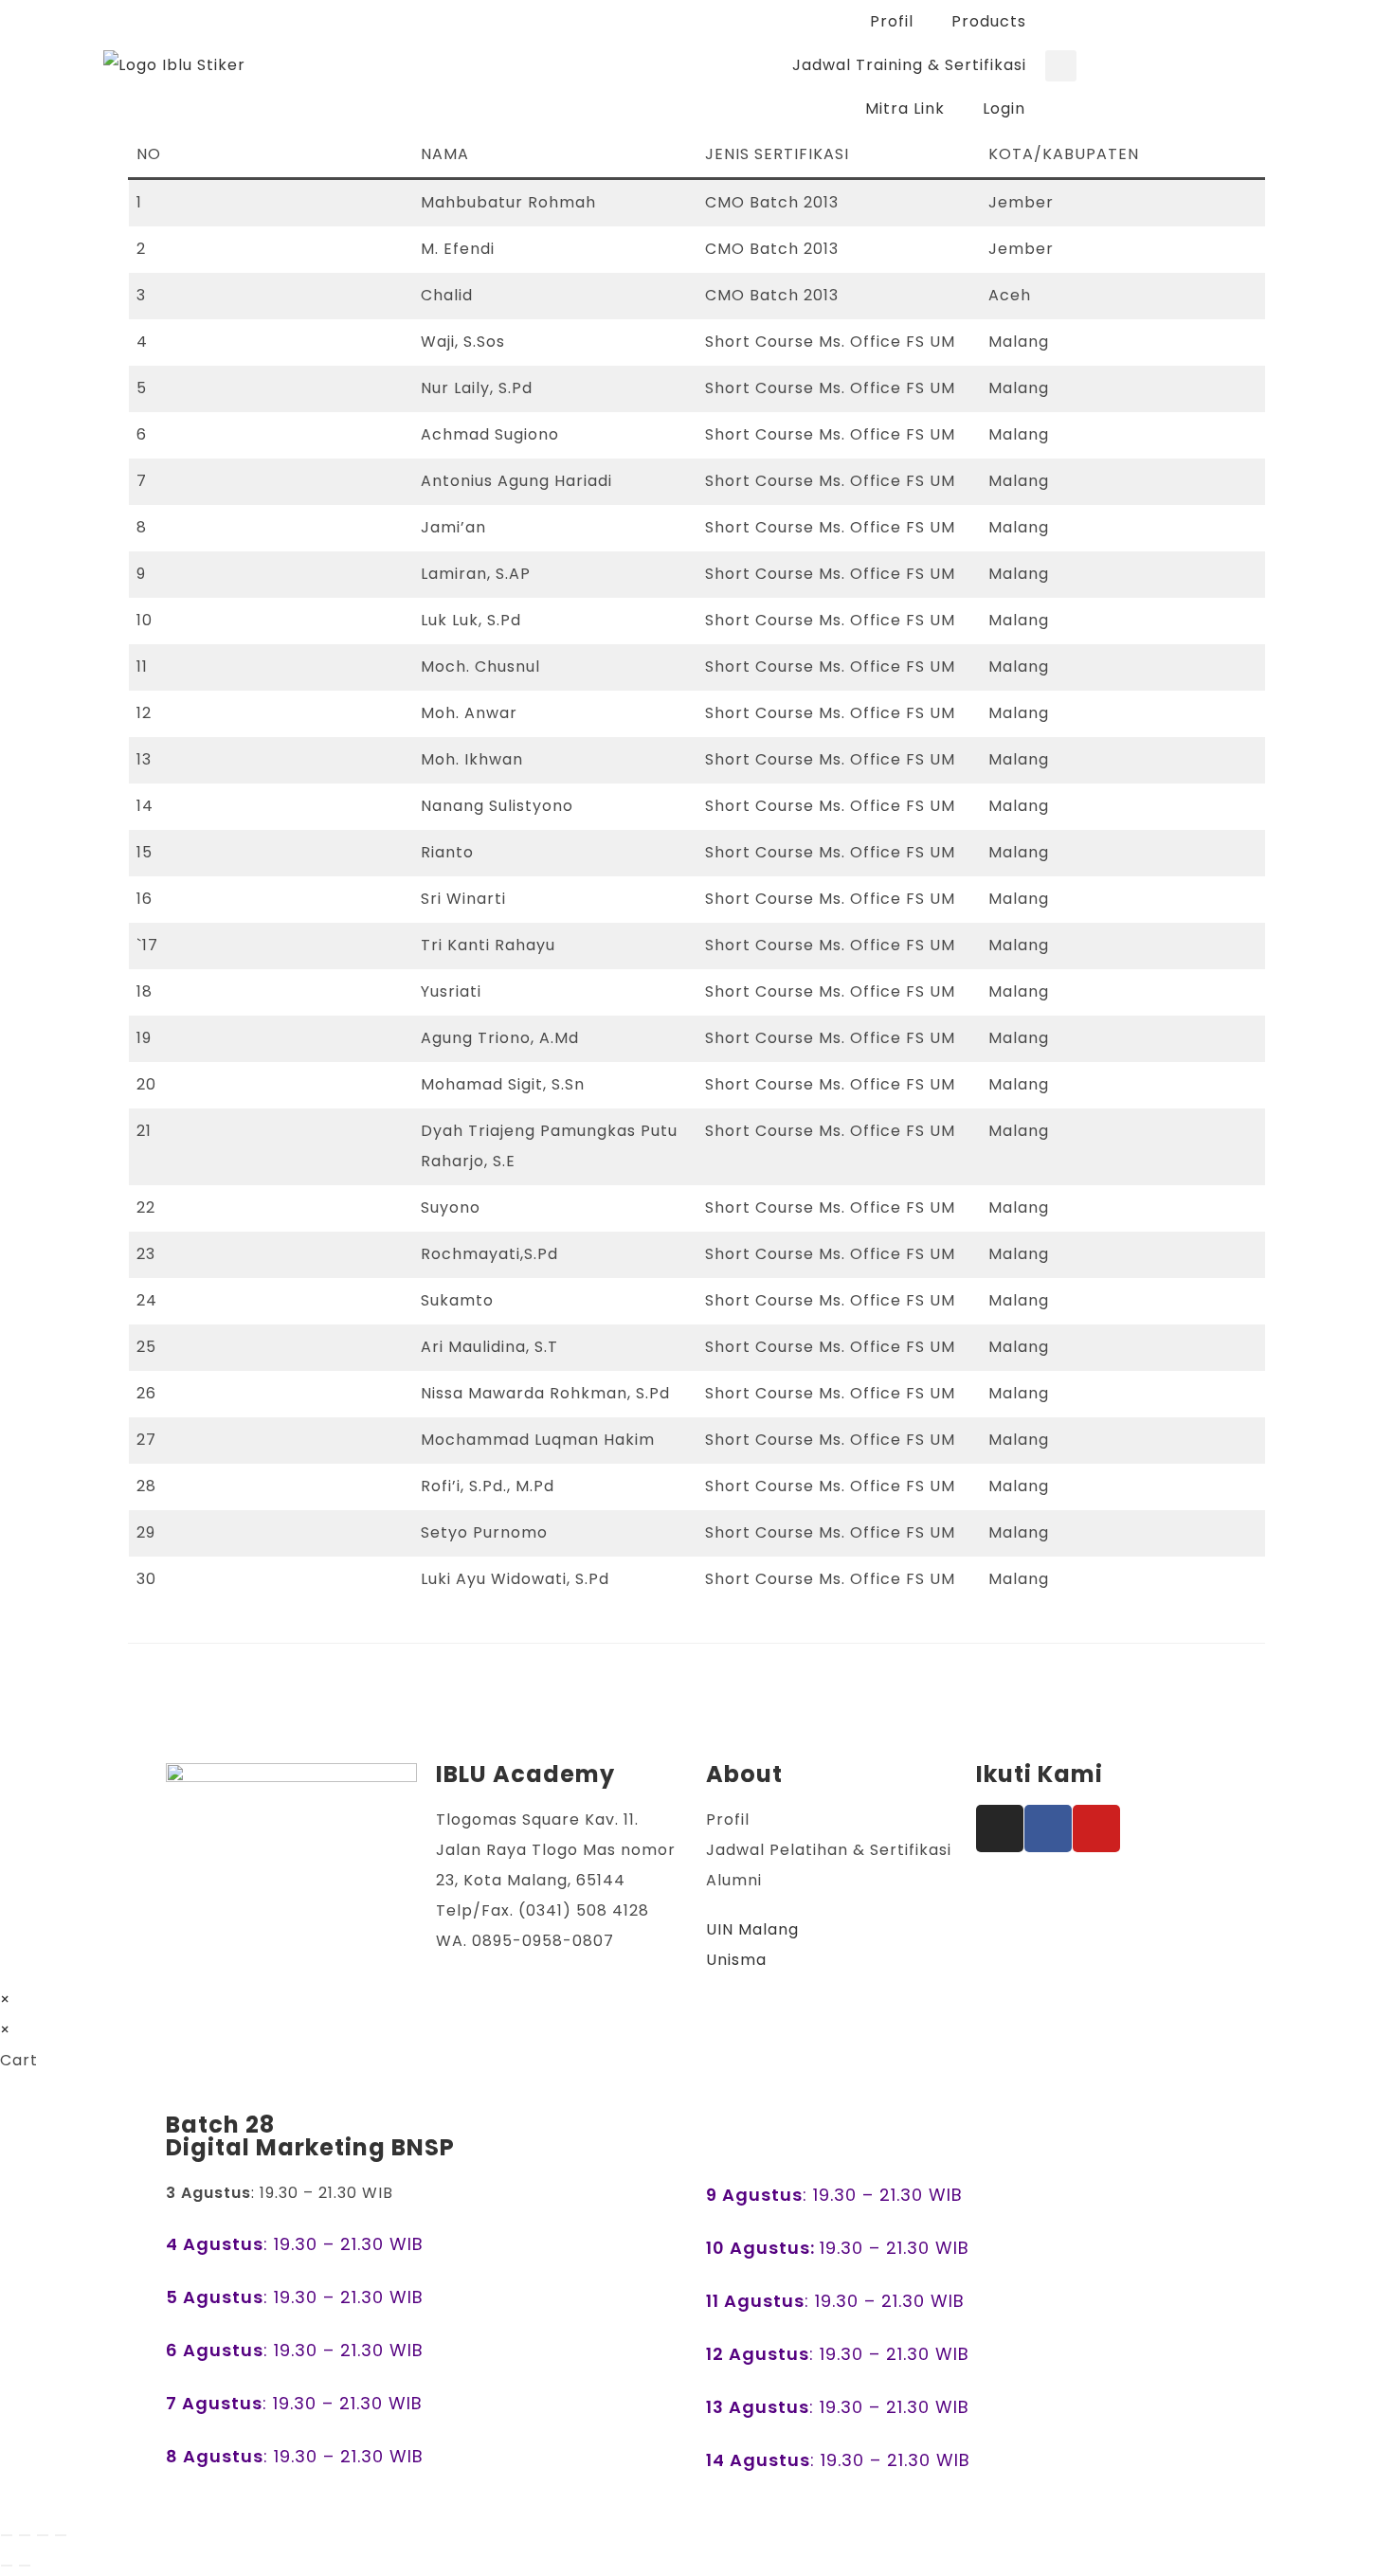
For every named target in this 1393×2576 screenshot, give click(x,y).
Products (989, 21)
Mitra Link (905, 108)
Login (1004, 108)
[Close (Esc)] (61, 2535)
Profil (892, 21)
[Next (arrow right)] (25, 2566)
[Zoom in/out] (7, 2535)
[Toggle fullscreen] (25, 2535)
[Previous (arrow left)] (7, 2566)
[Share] (43, 2535)
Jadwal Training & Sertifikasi (909, 65)
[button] (1061, 66)
